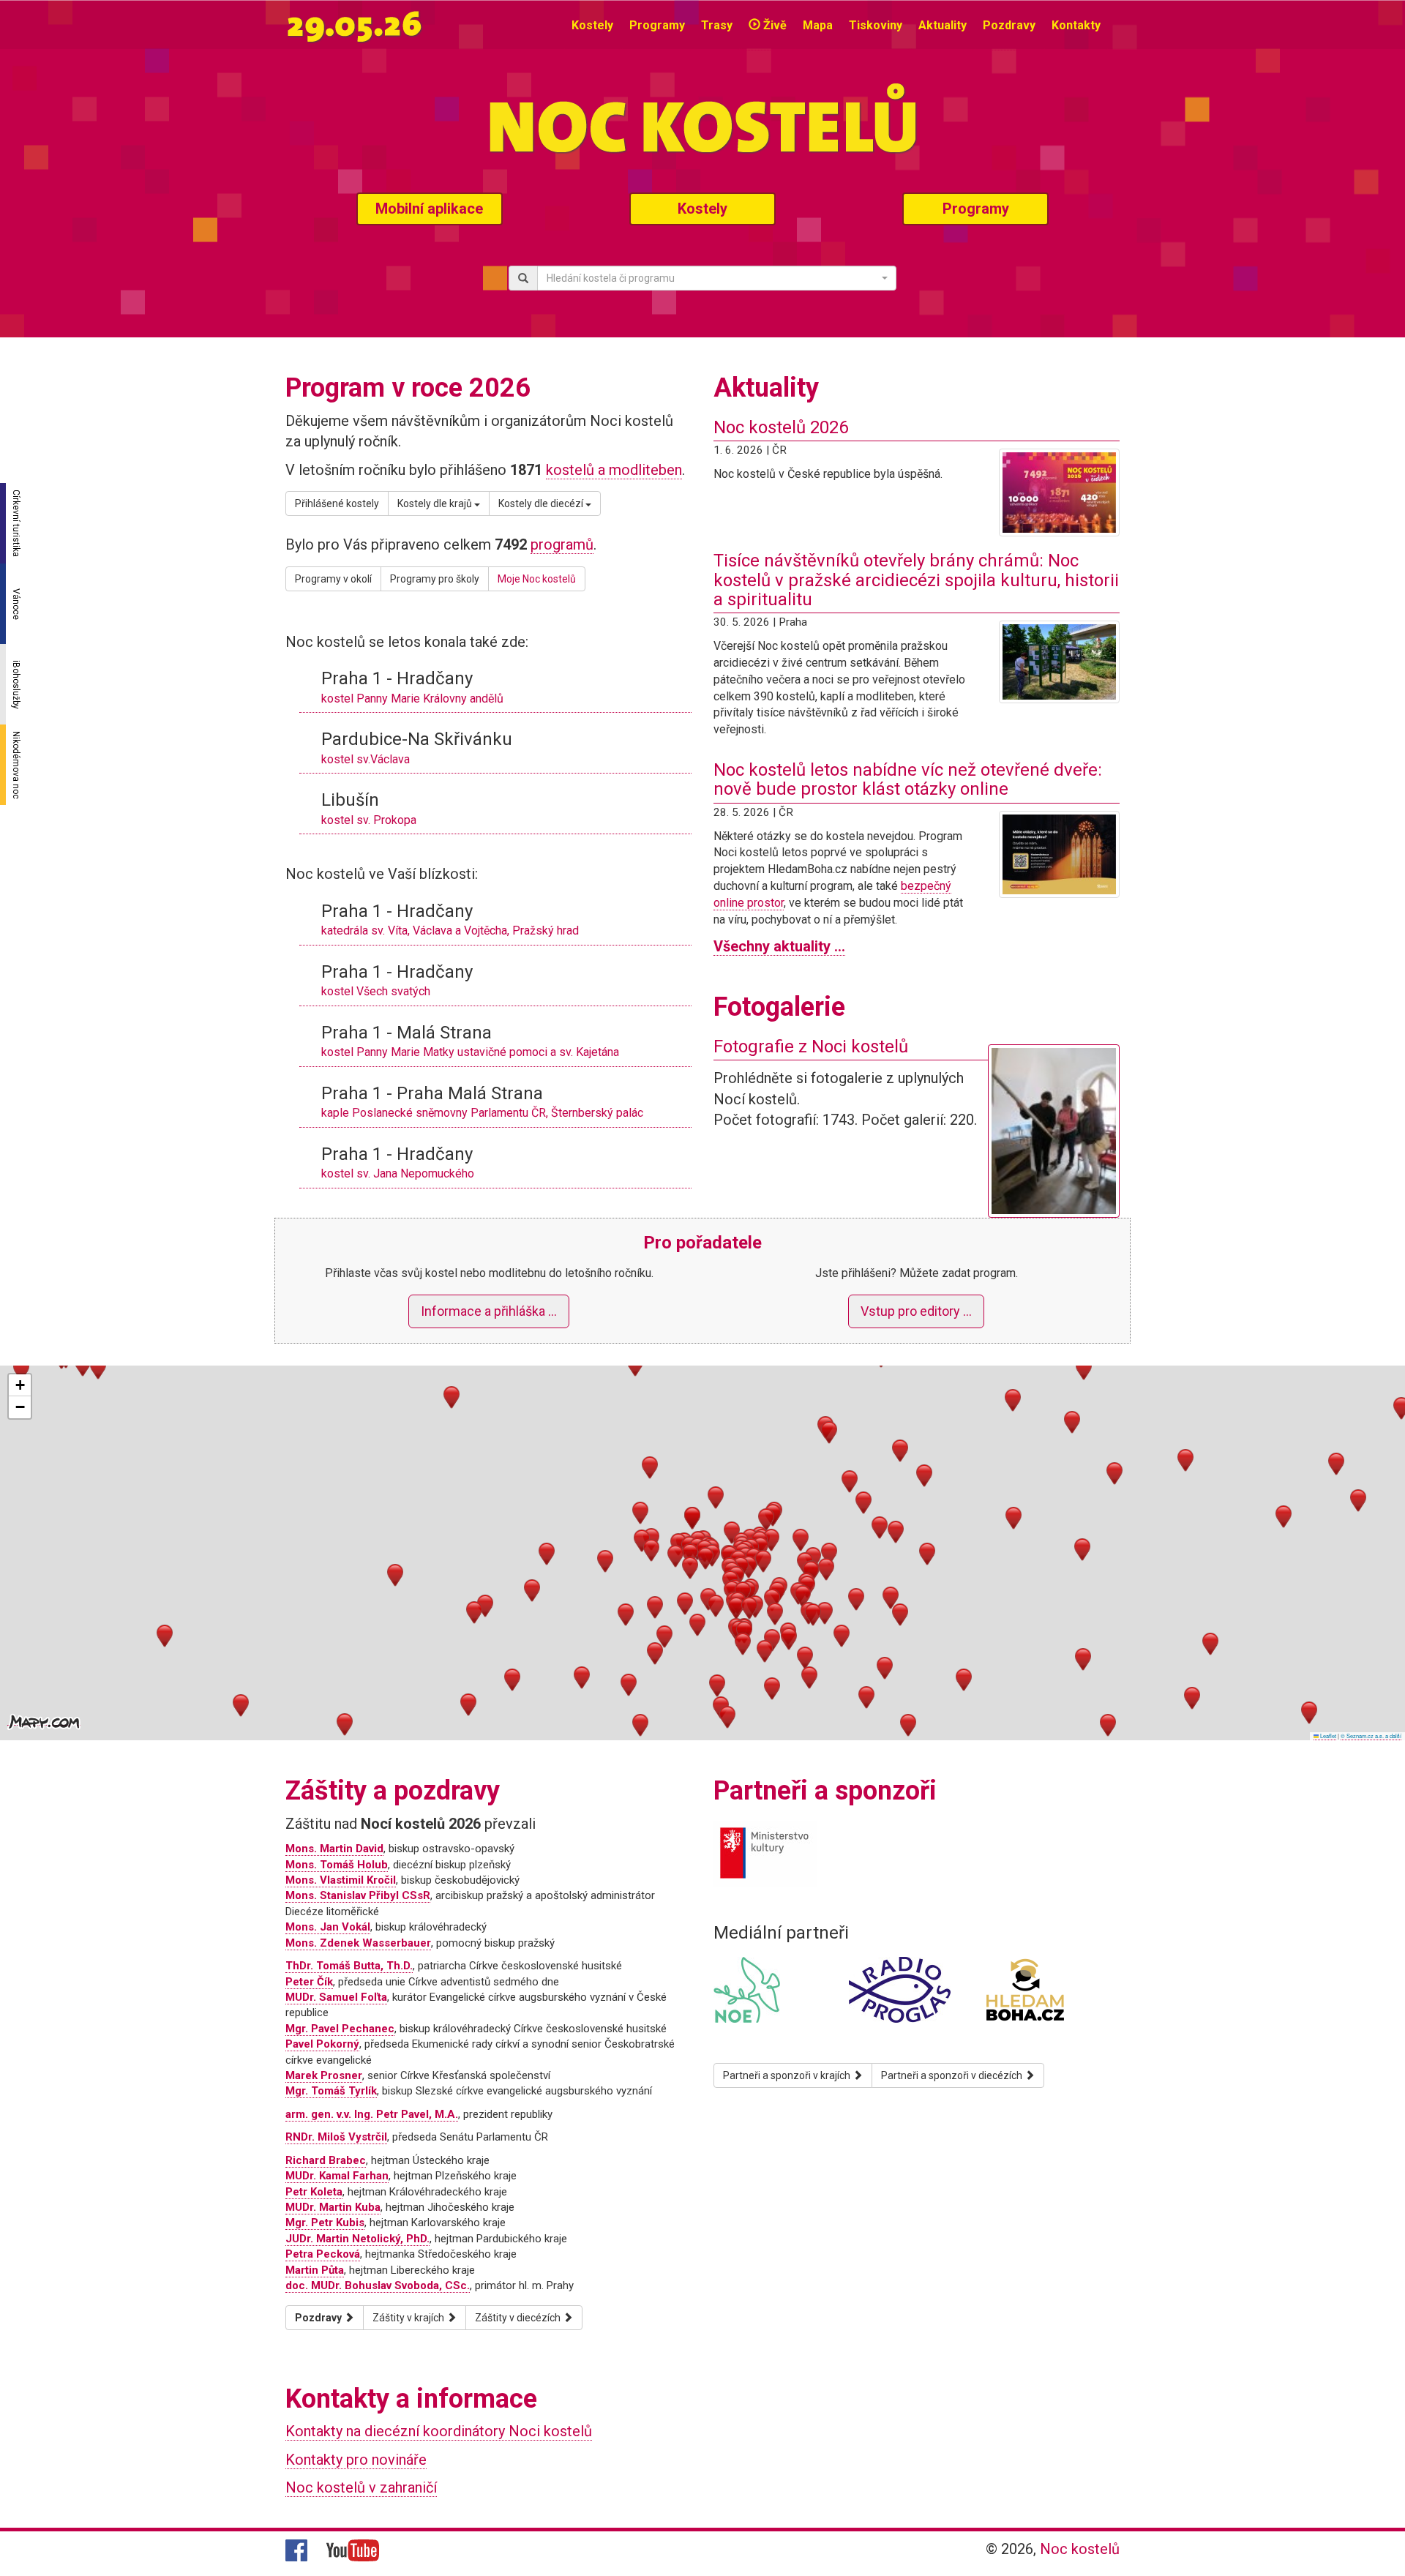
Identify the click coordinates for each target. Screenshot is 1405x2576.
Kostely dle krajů (436, 503)
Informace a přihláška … (489, 1311)
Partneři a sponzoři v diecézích (953, 2075)
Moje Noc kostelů (537, 579)
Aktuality (943, 25)
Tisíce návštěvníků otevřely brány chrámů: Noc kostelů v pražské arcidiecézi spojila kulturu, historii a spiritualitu (916, 580)
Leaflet (1327, 1736)
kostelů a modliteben (614, 470)
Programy (657, 25)
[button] (690, 1555)
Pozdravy (1009, 25)
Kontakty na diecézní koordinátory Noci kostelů (439, 2431)
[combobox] (717, 278)
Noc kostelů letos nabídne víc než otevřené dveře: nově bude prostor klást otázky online (908, 779)
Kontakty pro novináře (356, 2460)
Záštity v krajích (409, 2318)
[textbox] (712, 278)
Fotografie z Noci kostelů (811, 1046)
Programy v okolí (333, 579)
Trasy (717, 25)
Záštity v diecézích (519, 2318)
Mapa (818, 25)
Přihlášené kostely (337, 503)
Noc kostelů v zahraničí (361, 2487)
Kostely (592, 25)
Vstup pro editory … (916, 1311)
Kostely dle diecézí (542, 503)
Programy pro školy (435, 579)
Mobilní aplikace (429, 209)
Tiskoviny (876, 25)
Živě (773, 25)
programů (562, 544)
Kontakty (1076, 25)
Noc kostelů (1080, 2549)
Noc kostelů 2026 (781, 427)
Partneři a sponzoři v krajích (788, 2075)
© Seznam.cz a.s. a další (1371, 1736)
